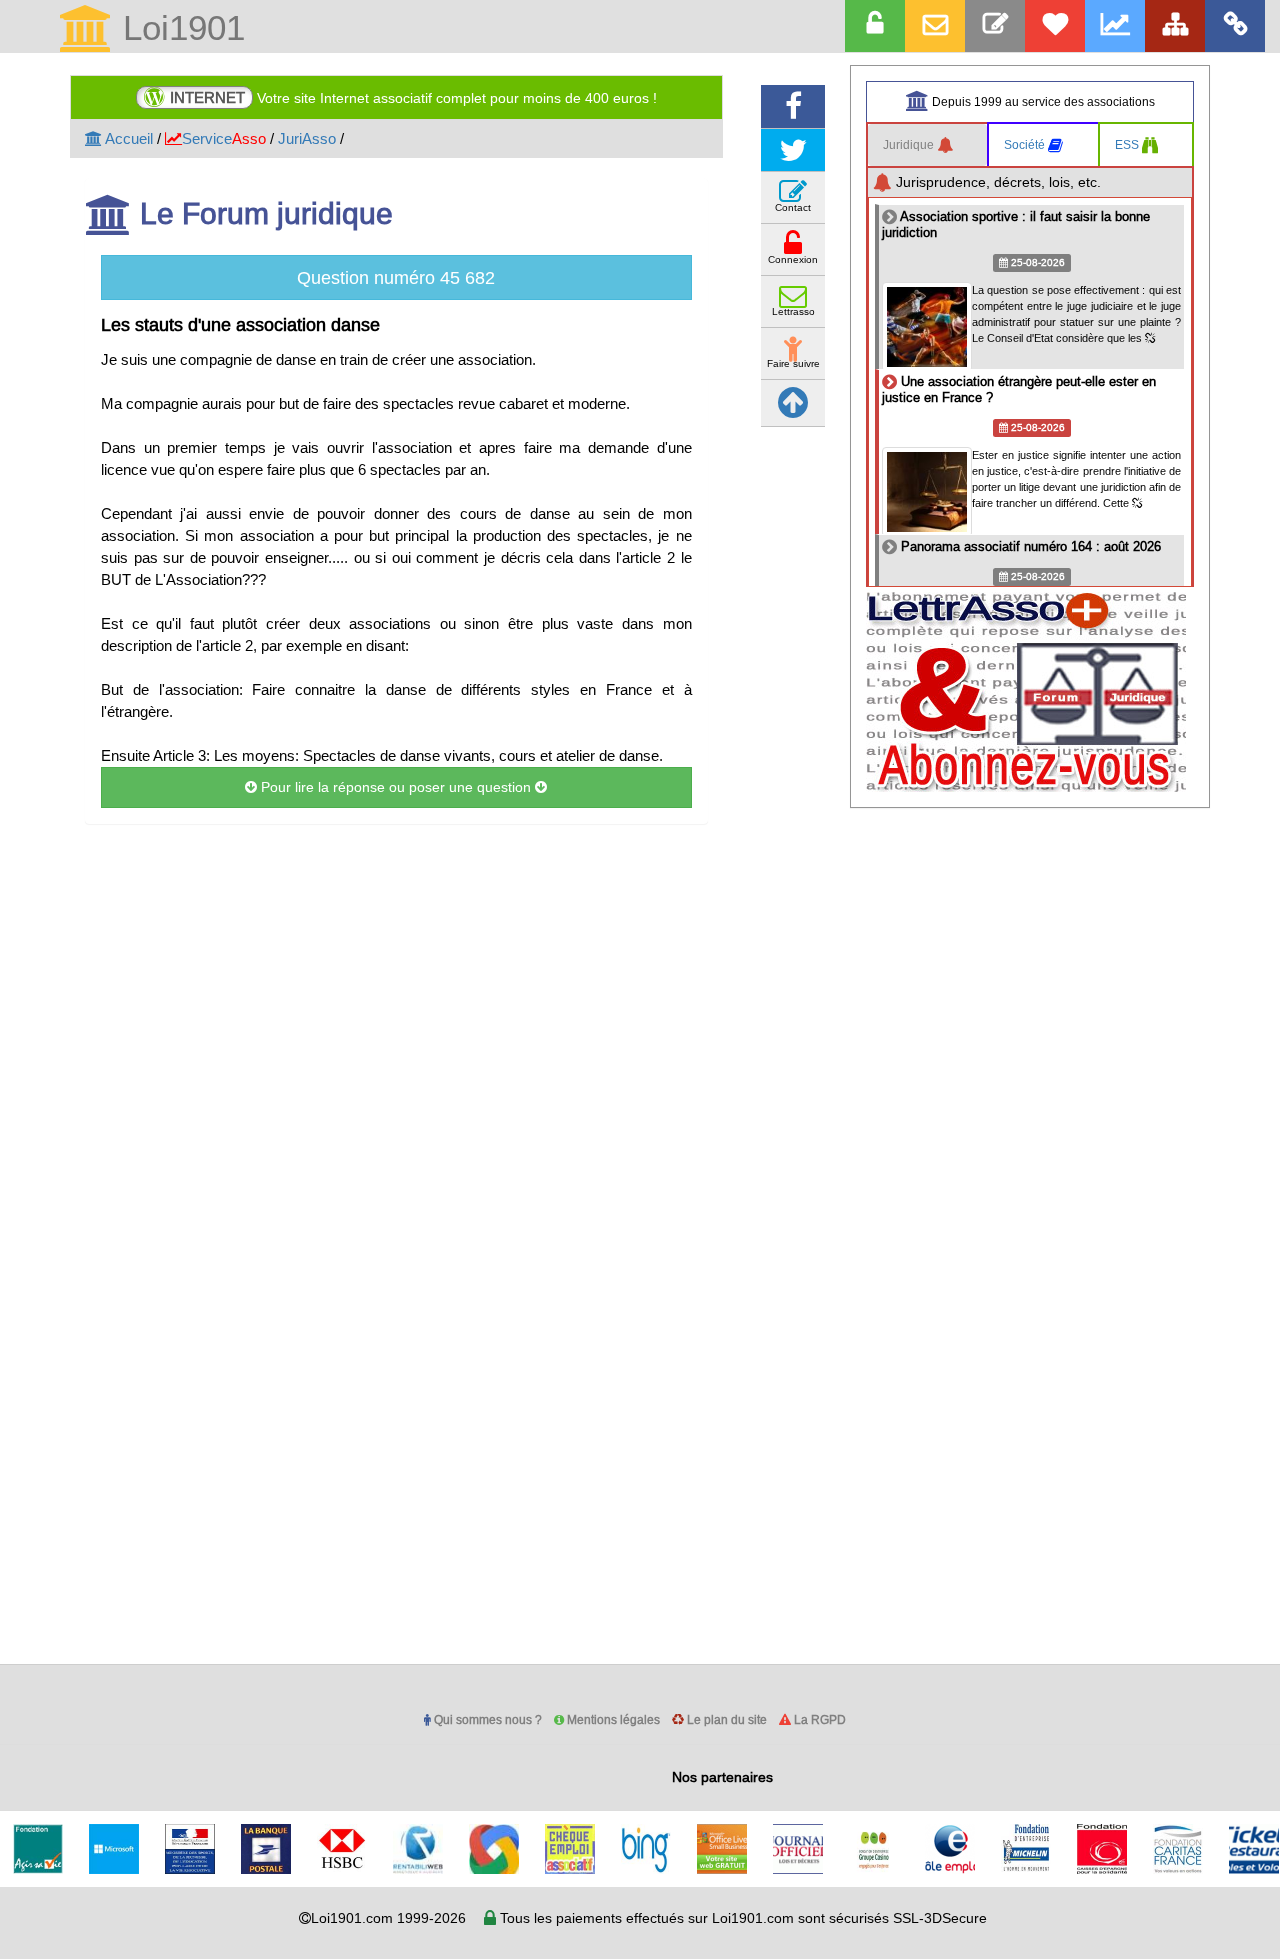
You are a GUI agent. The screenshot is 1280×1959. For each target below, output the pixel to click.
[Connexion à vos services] (875, 26)
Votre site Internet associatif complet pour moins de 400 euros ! (413, 97)
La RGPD (818, 1719)
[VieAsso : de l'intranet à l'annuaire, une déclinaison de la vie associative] (1235, 26)
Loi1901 (179, 29)
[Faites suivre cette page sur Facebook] (793, 106)
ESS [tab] (1128, 144)
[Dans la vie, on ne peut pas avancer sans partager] (1175, 26)
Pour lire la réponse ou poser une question (396, 787)
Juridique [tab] (910, 144)
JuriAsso (307, 138)
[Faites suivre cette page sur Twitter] (793, 150)
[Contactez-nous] (995, 26)
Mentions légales (612, 1719)
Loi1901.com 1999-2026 (388, 1918)
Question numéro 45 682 (396, 277)
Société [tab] (1026, 144)
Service (224, 138)
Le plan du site (725, 1719)
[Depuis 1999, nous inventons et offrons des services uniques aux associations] (1115, 26)
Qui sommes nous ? (486, 1719)
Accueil (127, 138)
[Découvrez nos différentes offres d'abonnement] (1055, 26)
